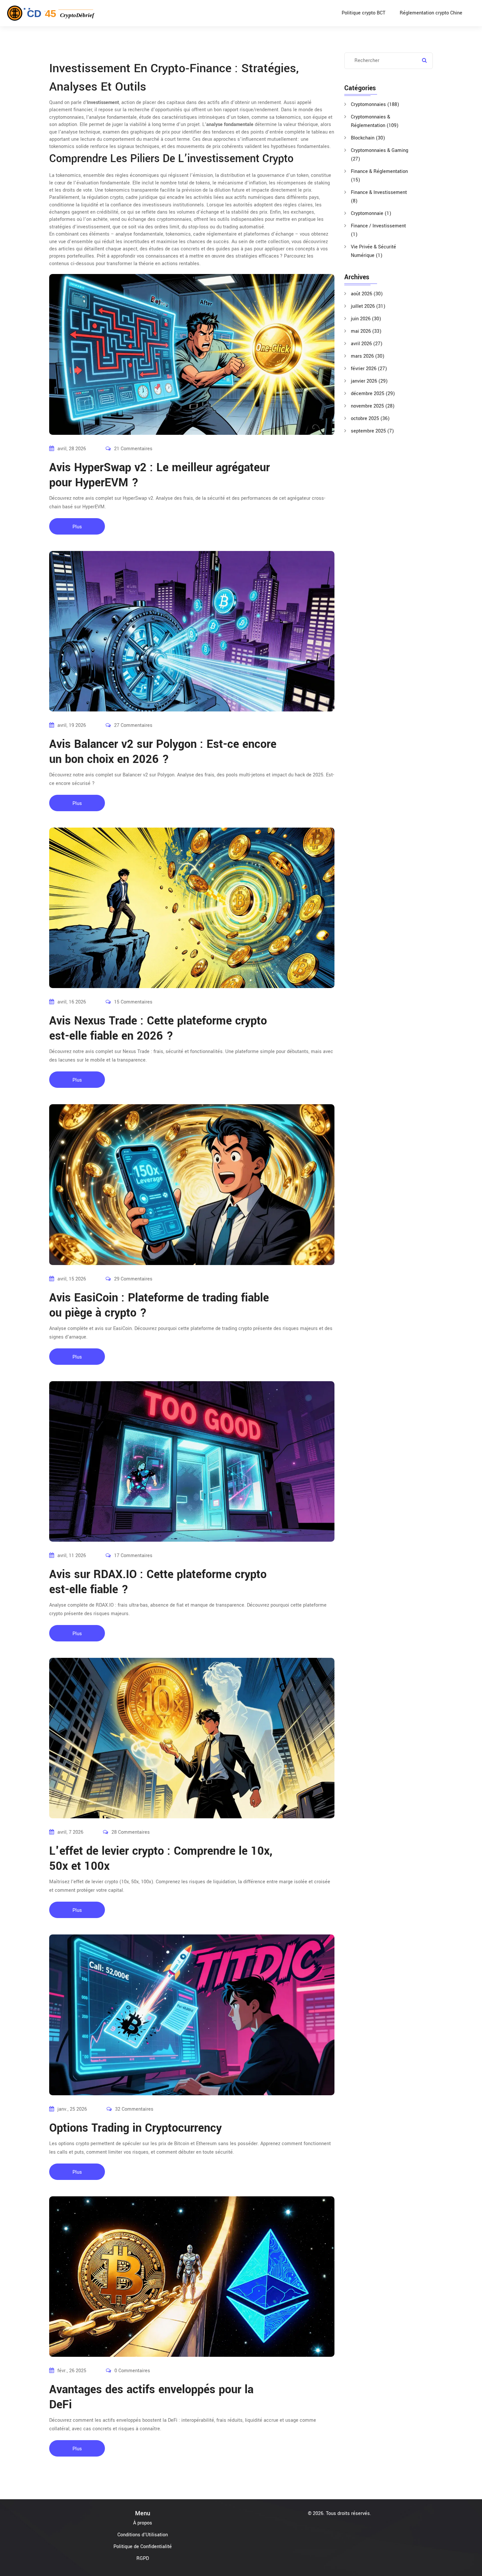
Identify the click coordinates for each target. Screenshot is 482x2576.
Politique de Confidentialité (143, 2547)
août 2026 (367, 294)
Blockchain (368, 138)
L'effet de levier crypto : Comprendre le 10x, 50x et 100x (161, 1859)
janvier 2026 (369, 381)
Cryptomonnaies (375, 105)
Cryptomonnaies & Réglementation (375, 121)
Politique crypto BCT (363, 13)
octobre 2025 (370, 419)
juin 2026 (366, 319)
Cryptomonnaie (371, 213)
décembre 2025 (373, 394)
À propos (143, 2523)
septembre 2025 (372, 431)
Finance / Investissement (378, 230)
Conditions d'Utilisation (143, 2535)
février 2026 (369, 369)
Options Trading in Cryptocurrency (135, 2128)
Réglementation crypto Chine (431, 13)
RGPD (143, 2558)
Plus (77, 527)
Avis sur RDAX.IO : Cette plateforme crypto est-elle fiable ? (158, 1582)
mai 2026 (366, 331)
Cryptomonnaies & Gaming (380, 155)
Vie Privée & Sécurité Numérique (373, 251)
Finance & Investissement (379, 197)
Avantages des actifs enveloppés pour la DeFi (151, 2397)
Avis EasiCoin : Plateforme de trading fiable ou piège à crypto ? (159, 1305)
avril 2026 (367, 344)
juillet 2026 (368, 306)
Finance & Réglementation (379, 176)
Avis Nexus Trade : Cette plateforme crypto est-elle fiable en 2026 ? (158, 1028)
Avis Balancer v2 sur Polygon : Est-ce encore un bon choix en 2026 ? (163, 752)
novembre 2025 (373, 406)
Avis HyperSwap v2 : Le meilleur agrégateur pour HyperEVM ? (160, 475)
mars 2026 (368, 356)
